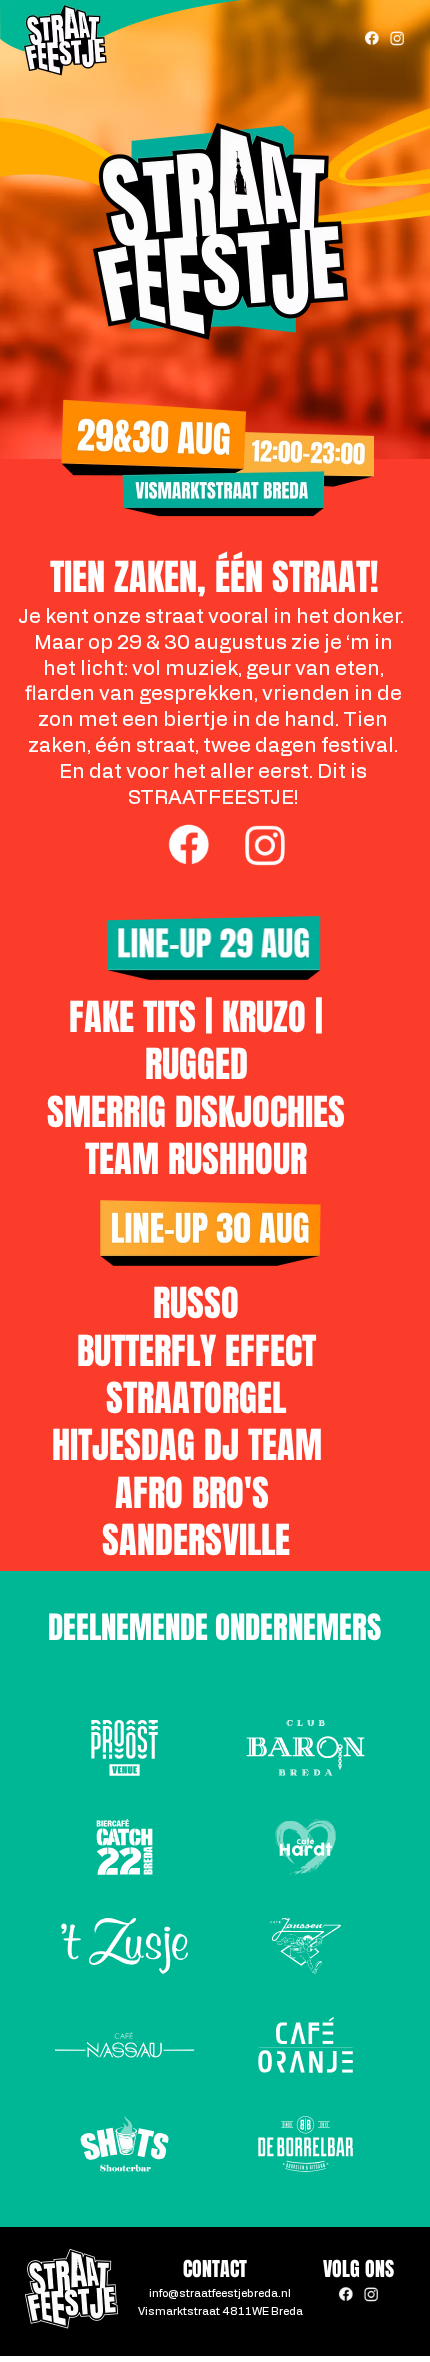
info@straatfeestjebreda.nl (220, 2293)
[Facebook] (372, 38)
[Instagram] (397, 38)
